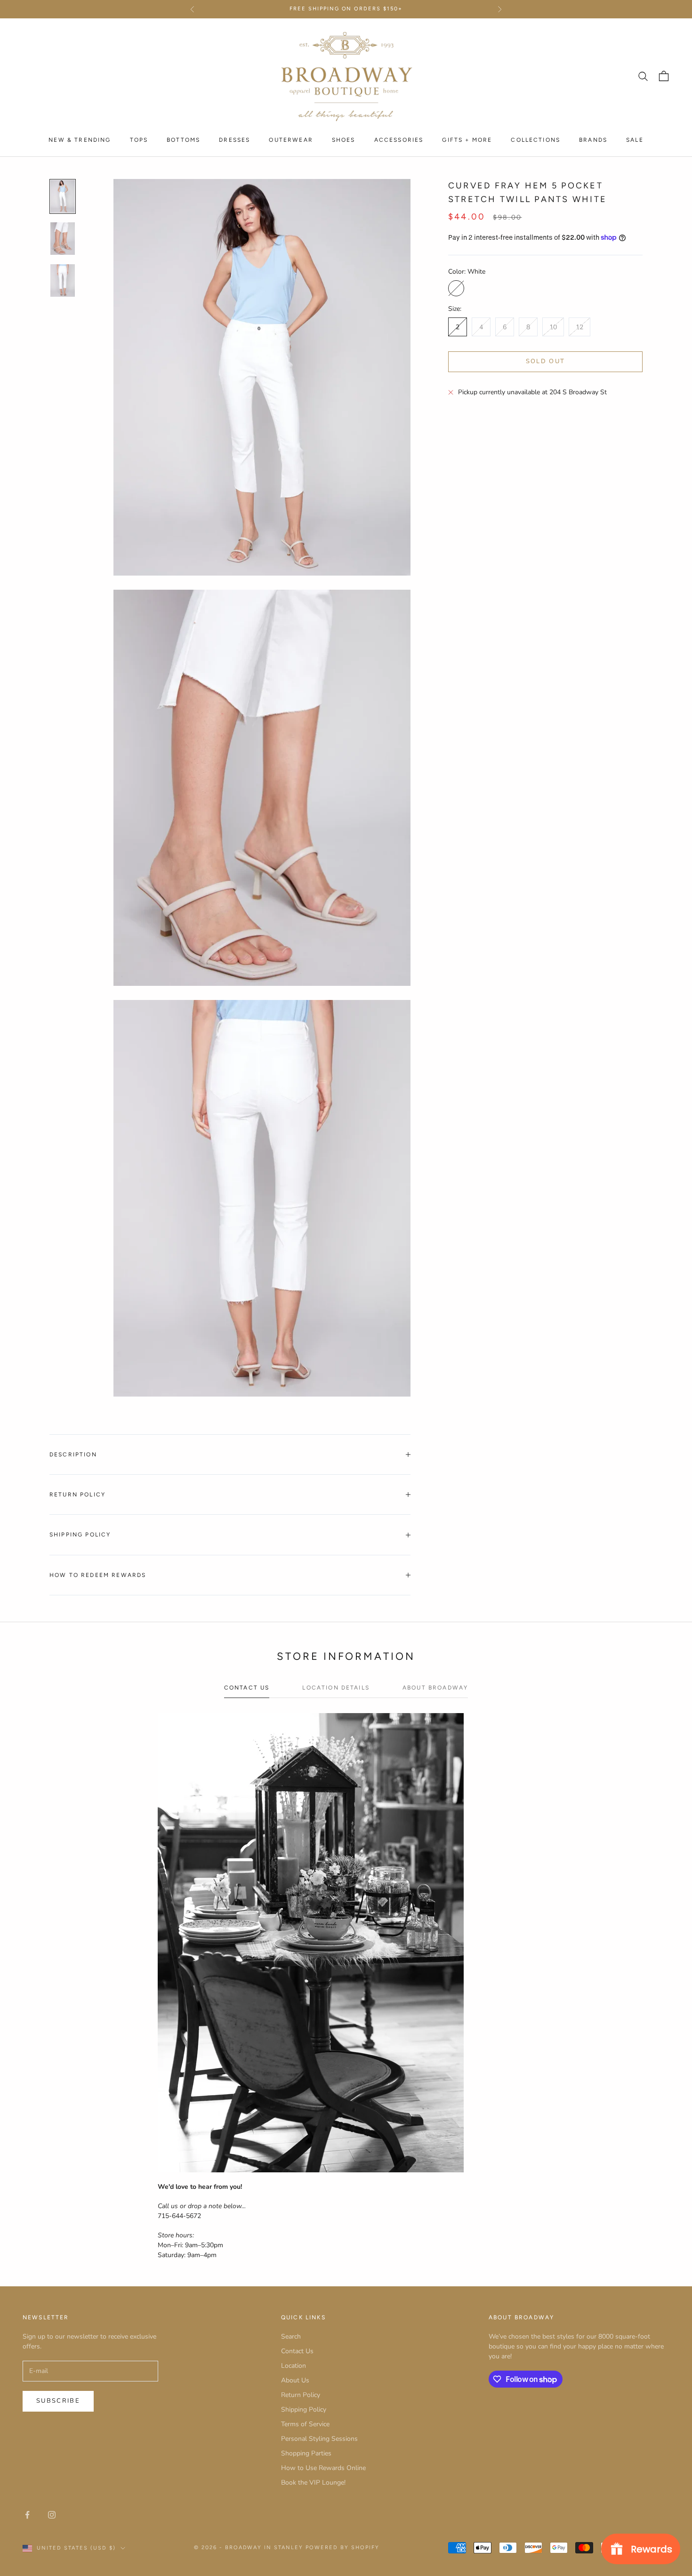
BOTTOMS (183, 139)
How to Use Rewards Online (323, 2468)
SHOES (344, 139)
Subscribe (58, 2401)
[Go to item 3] (63, 280)
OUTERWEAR (291, 139)
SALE (635, 139)
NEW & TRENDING (80, 139)
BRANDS (593, 139)
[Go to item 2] (63, 239)
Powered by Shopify (342, 2548)
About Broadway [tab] (435, 1688)
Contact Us (297, 2351)
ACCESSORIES (399, 139)
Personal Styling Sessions (319, 2439)
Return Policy (301, 2395)
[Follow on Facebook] (27, 2515)
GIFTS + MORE (467, 139)
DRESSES (234, 139)
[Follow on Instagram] (52, 2515)
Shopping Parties (306, 2453)
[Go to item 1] (63, 196)
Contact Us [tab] (247, 1688)
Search (291, 2336)
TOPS (139, 139)
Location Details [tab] (336, 1688)
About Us (295, 2380)
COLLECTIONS (535, 139)
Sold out (546, 361)
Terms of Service (305, 2424)
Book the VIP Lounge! (313, 2483)
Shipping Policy (304, 2409)
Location (294, 2366)
